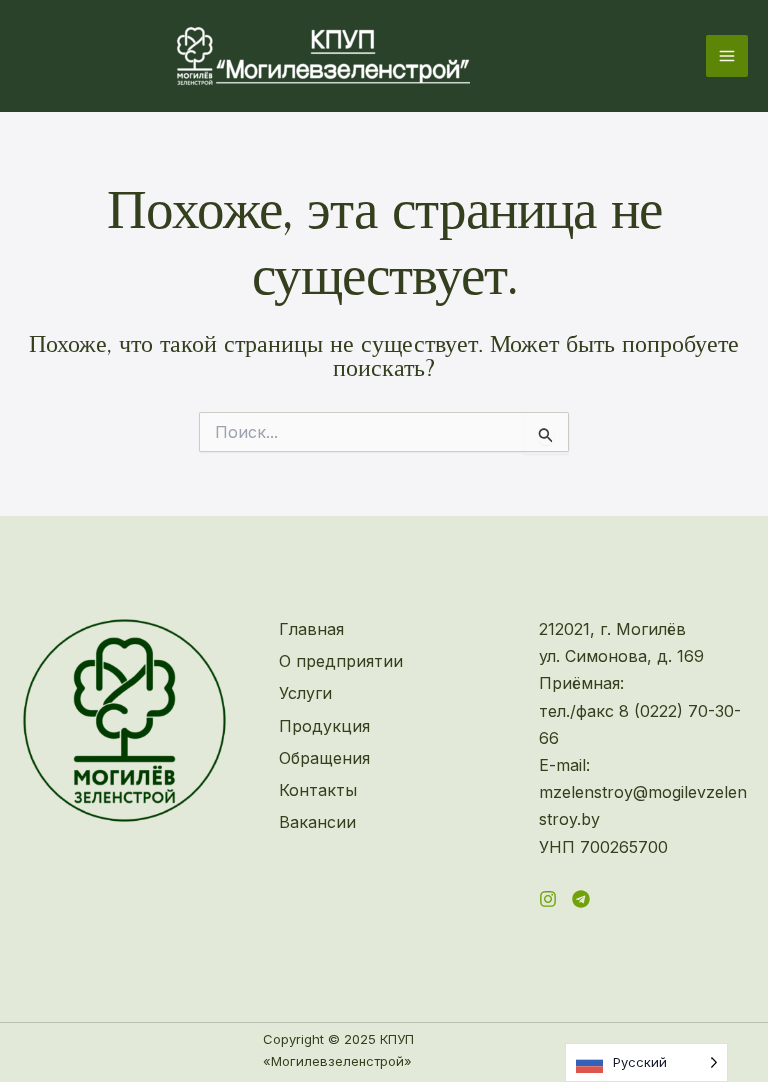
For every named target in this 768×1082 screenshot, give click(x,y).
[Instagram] (548, 899)
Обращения (324, 758)
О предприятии (341, 661)
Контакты (318, 790)
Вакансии (317, 822)
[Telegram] (581, 899)
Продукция (324, 726)
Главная (311, 629)
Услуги (305, 693)
